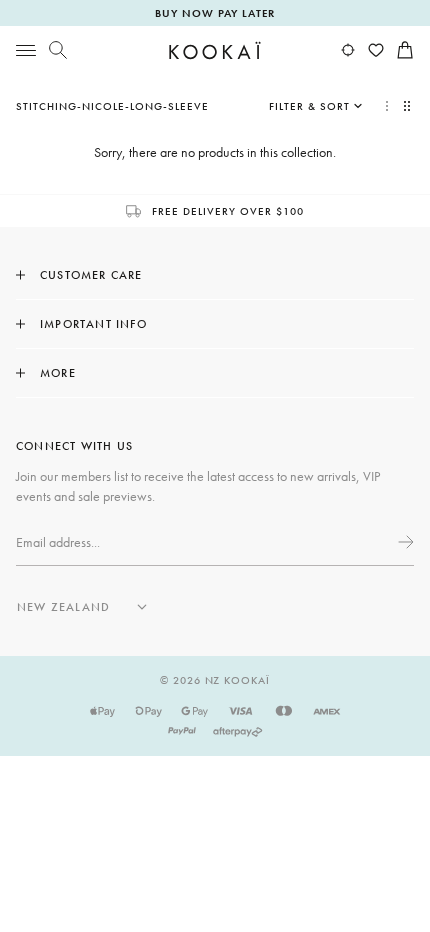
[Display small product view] (409, 106)
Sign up (404, 542)
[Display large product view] (387, 106)
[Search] (58, 50)
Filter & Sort (309, 106)
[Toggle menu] (26, 50)
